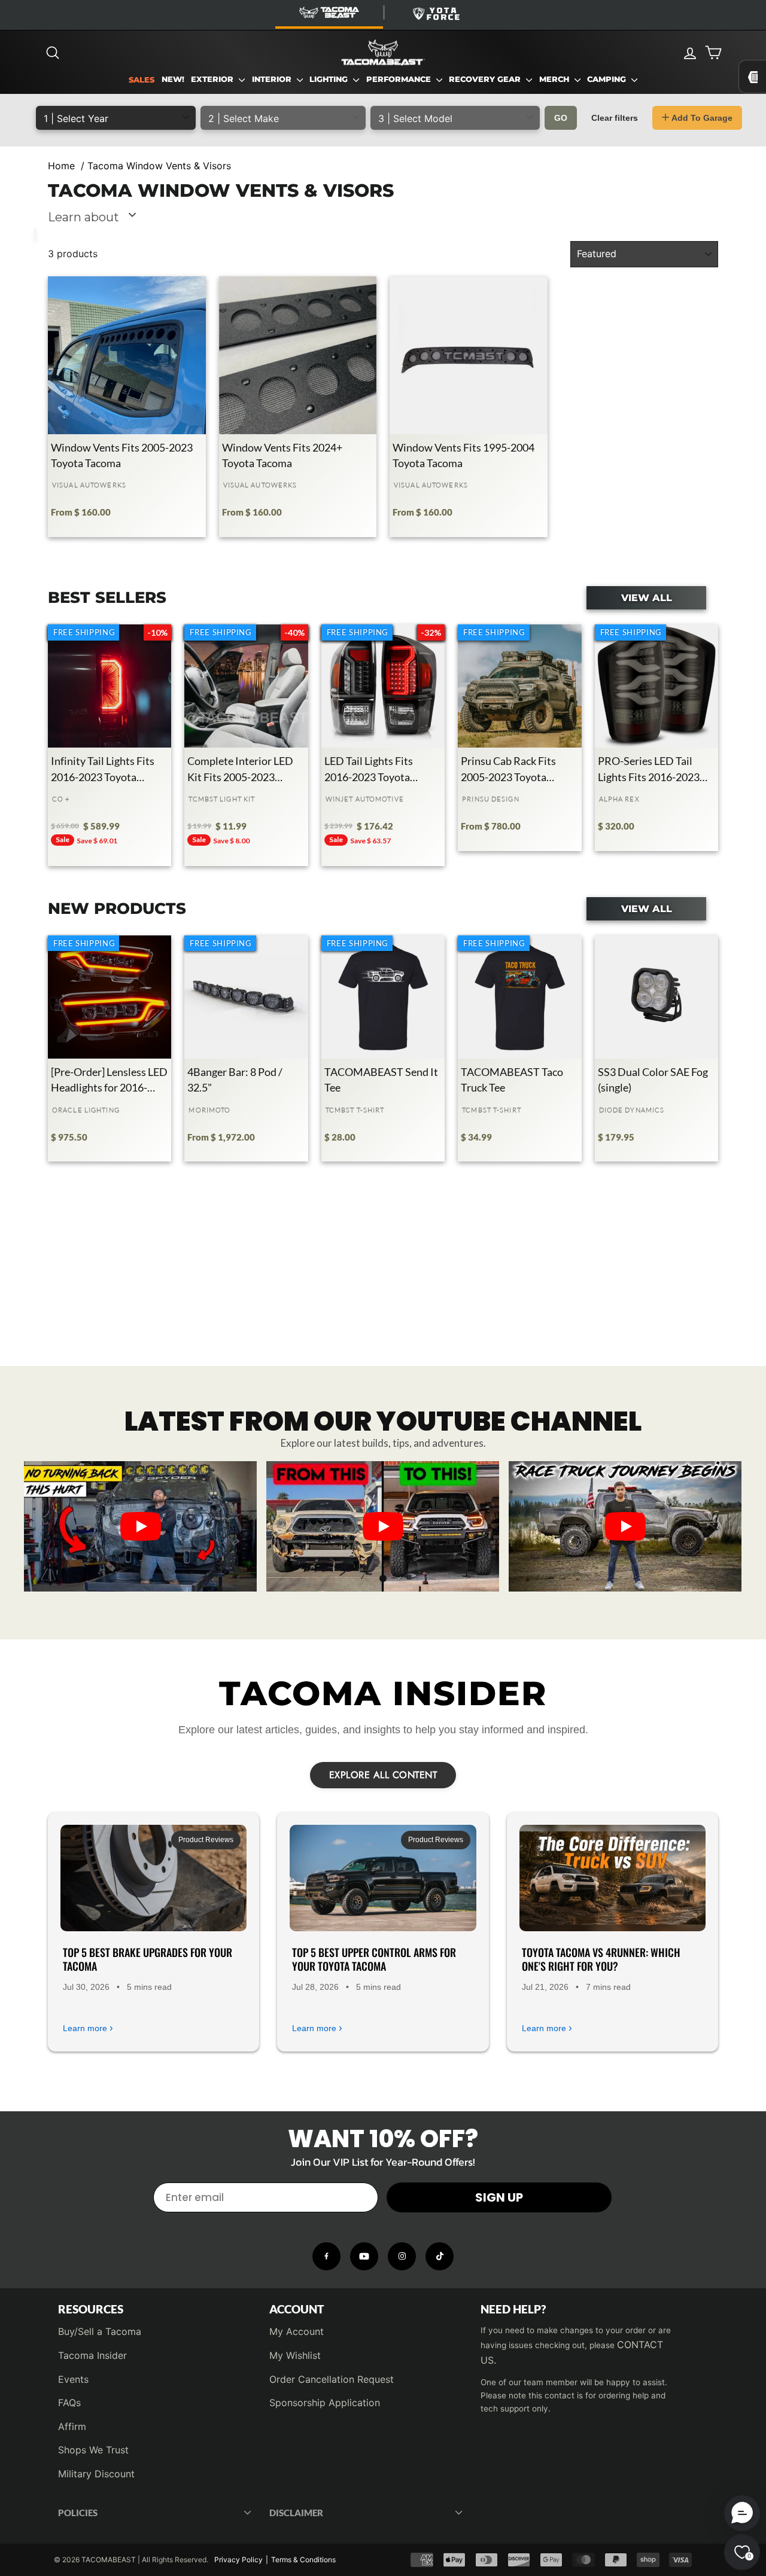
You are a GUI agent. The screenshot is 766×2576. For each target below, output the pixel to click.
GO (561, 118)
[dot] (383, 1578)
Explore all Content (383, 1775)
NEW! (173, 79)
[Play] (141, 1526)
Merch (555, 79)
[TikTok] (440, 2256)
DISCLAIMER (296, 2513)
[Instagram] (402, 2256)
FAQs (69, 2403)
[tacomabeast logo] (383, 53)
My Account (297, 2331)
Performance (400, 79)
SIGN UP (499, 2197)
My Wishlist (295, 2355)
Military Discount (96, 2474)
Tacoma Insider (92, 2355)
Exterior (213, 79)
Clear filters (615, 118)
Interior (273, 79)
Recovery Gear (486, 79)
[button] (742, 2513)
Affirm (72, 2426)
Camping (608, 79)
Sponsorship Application (325, 2403)
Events (73, 2379)
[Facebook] (326, 2256)
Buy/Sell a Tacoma (100, 2331)
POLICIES (78, 2513)
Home (61, 166)
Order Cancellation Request (332, 2379)
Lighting (330, 79)
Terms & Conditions (303, 2560)
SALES (142, 80)
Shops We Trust (93, 2450)
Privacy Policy (238, 2560)
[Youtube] (364, 2256)
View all (647, 597)
